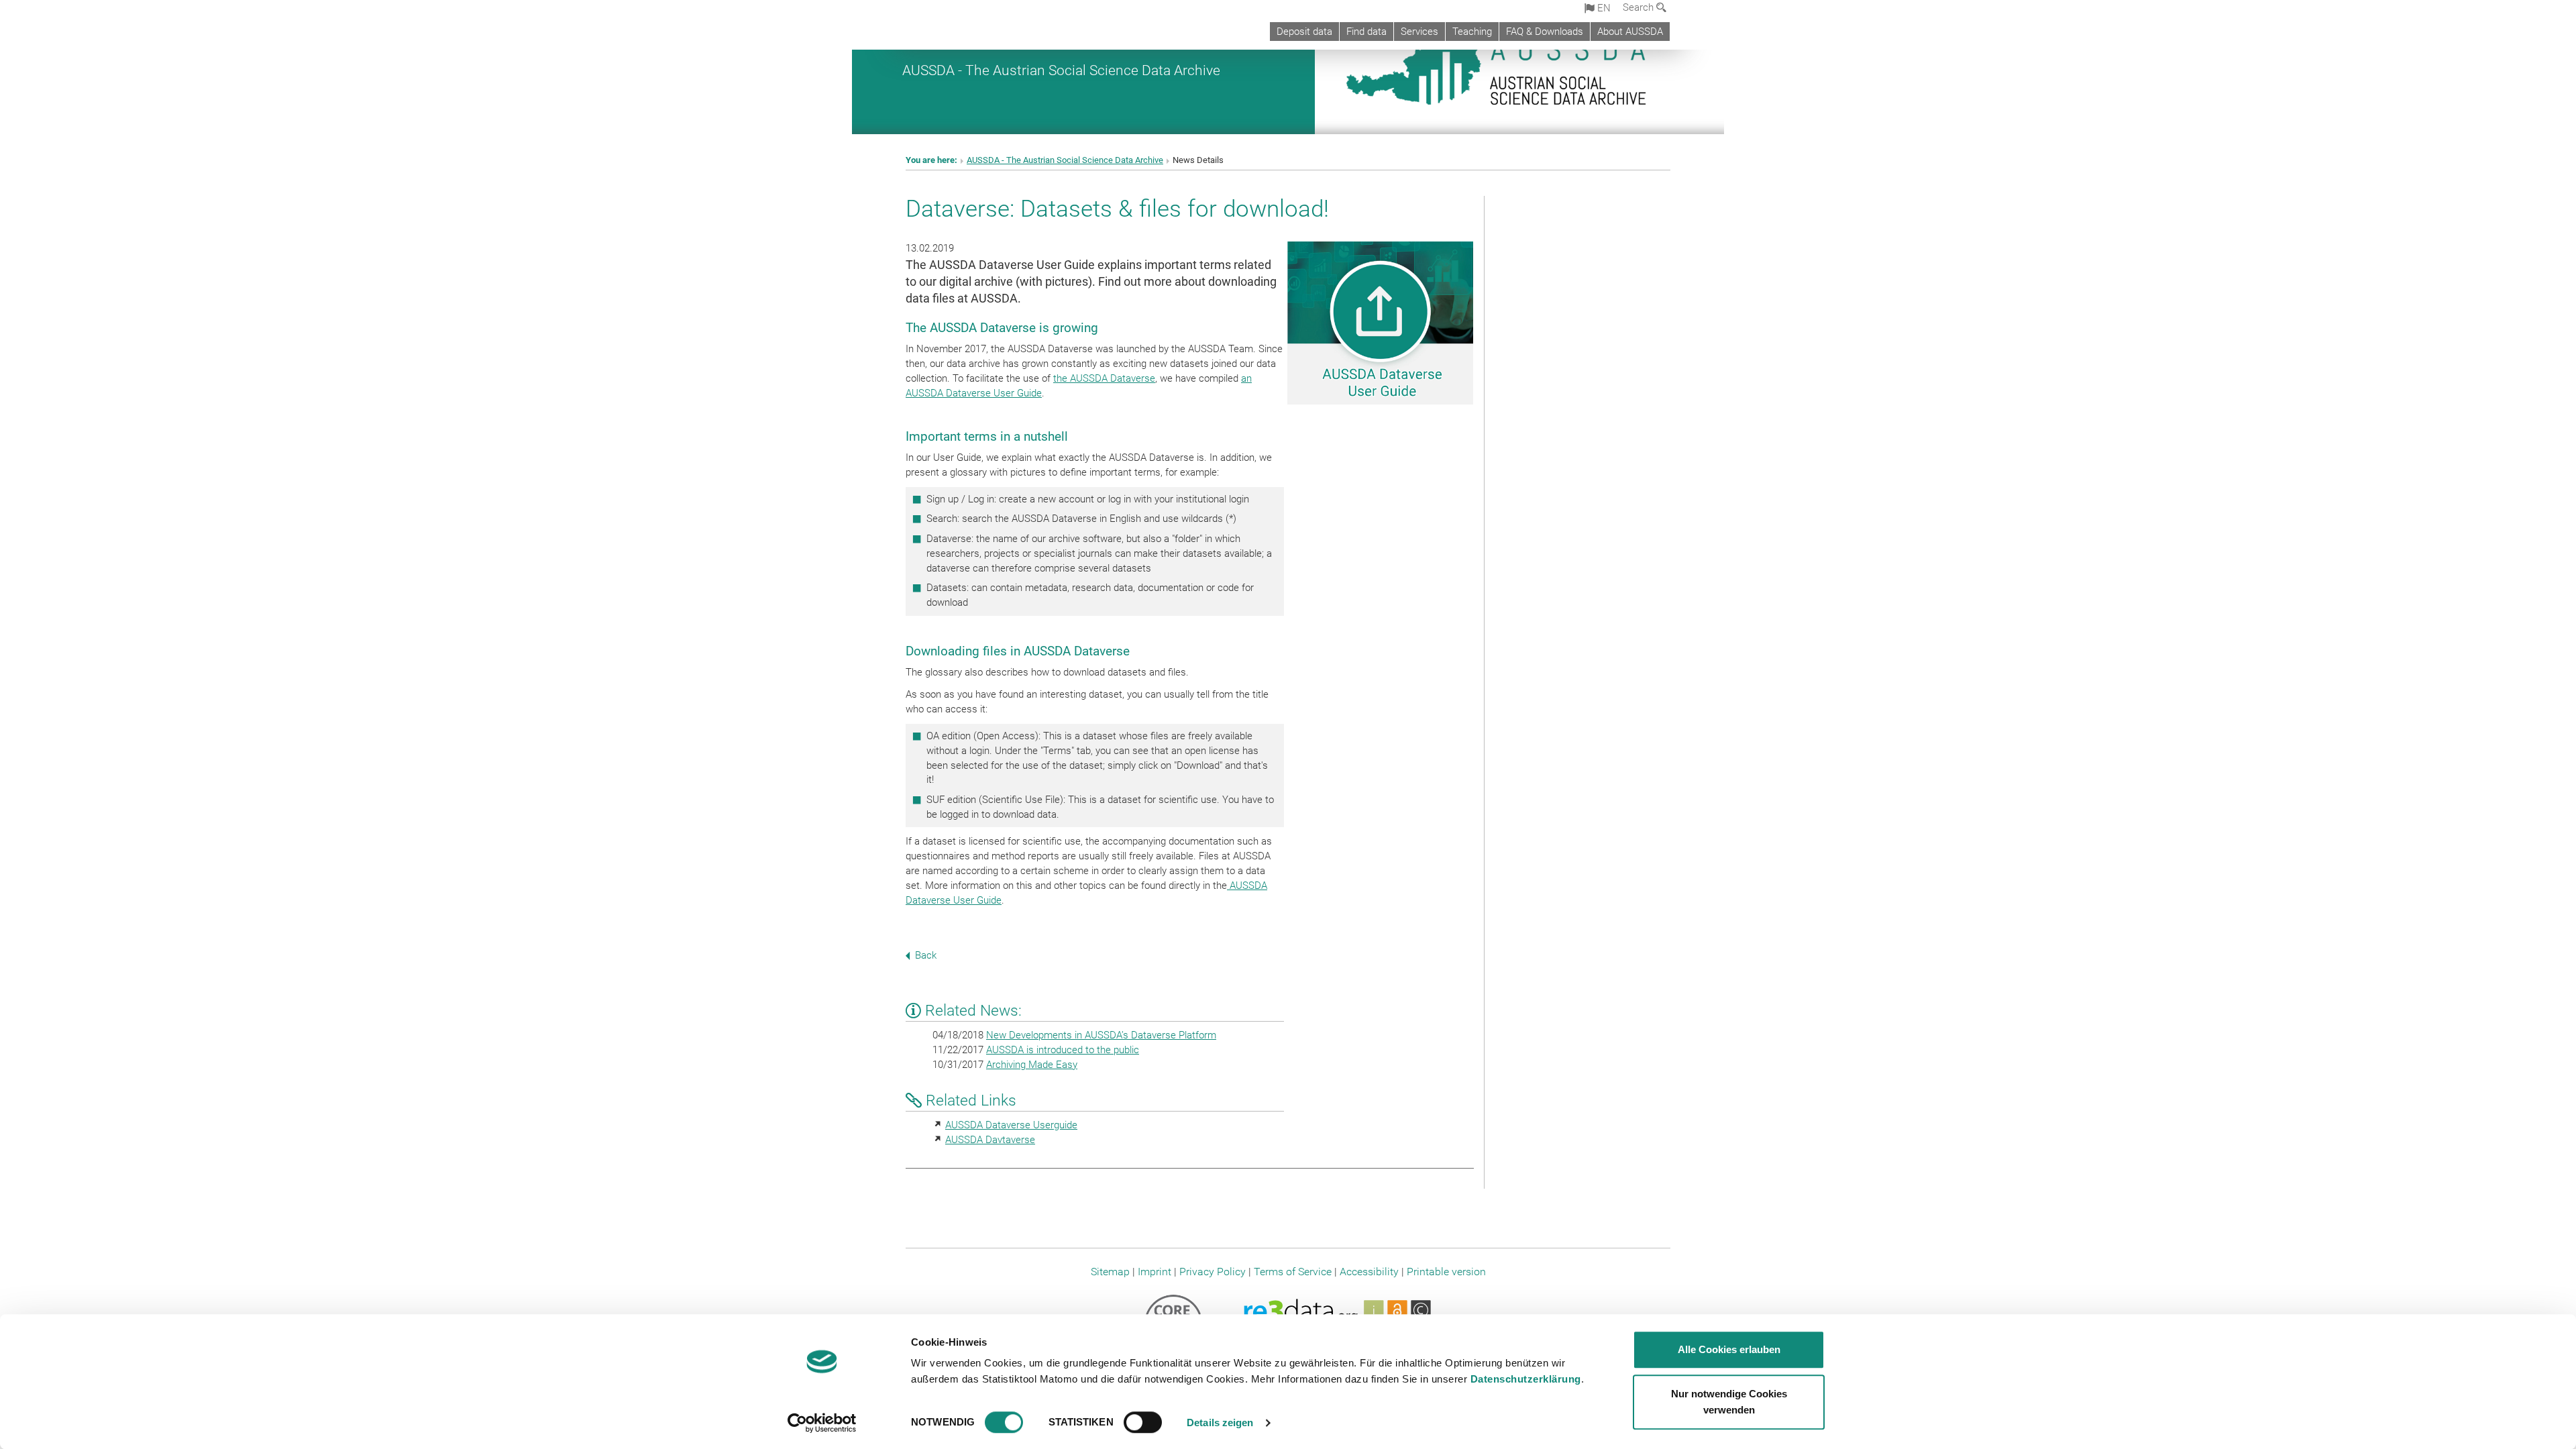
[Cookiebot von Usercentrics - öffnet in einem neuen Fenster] (822, 1423)
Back (926, 955)
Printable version (1446, 1272)
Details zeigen (1220, 1423)
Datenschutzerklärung (1526, 1379)
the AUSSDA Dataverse (1104, 378)
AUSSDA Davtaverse (990, 1140)
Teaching (1472, 32)
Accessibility (1369, 1272)
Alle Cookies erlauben (1729, 1349)
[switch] (1143, 1422)
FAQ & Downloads (1545, 32)
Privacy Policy (1213, 1272)
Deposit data (1304, 32)
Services (1419, 32)
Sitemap (1110, 1272)
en (1603, 8)
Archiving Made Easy (1032, 1065)
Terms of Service (1293, 1272)
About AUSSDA (1630, 32)
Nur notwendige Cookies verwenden (1729, 1402)
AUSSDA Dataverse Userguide (1011, 1125)
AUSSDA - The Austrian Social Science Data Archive (1061, 70)
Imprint (1155, 1272)
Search (1640, 7)
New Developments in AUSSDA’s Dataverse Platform (1101, 1035)
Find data (1366, 32)
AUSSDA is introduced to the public (1063, 1050)
